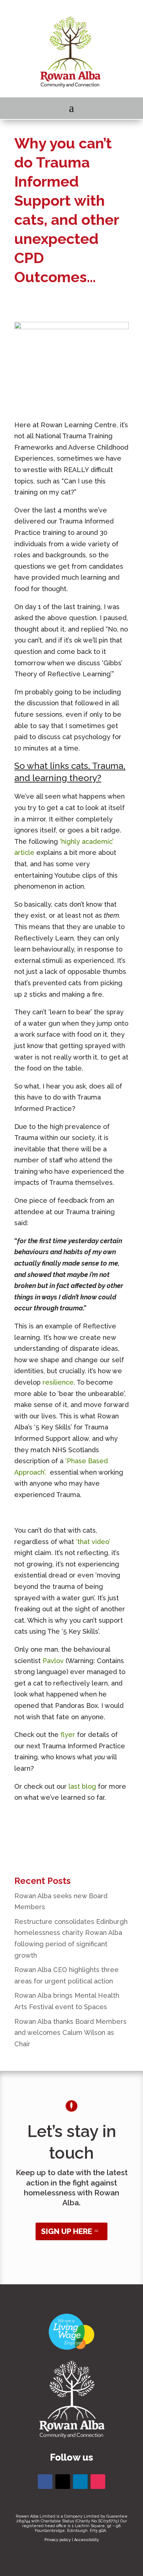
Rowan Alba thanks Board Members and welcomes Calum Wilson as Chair (70, 2033)
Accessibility (87, 2540)
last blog (82, 1786)
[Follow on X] (63, 2482)
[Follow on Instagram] (98, 2482)
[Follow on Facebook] (45, 2482)
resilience (58, 1382)
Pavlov (53, 1661)
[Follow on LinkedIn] (80, 2482)
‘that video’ (93, 1542)
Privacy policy (58, 2540)
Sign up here (67, 2231)
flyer (68, 1735)
